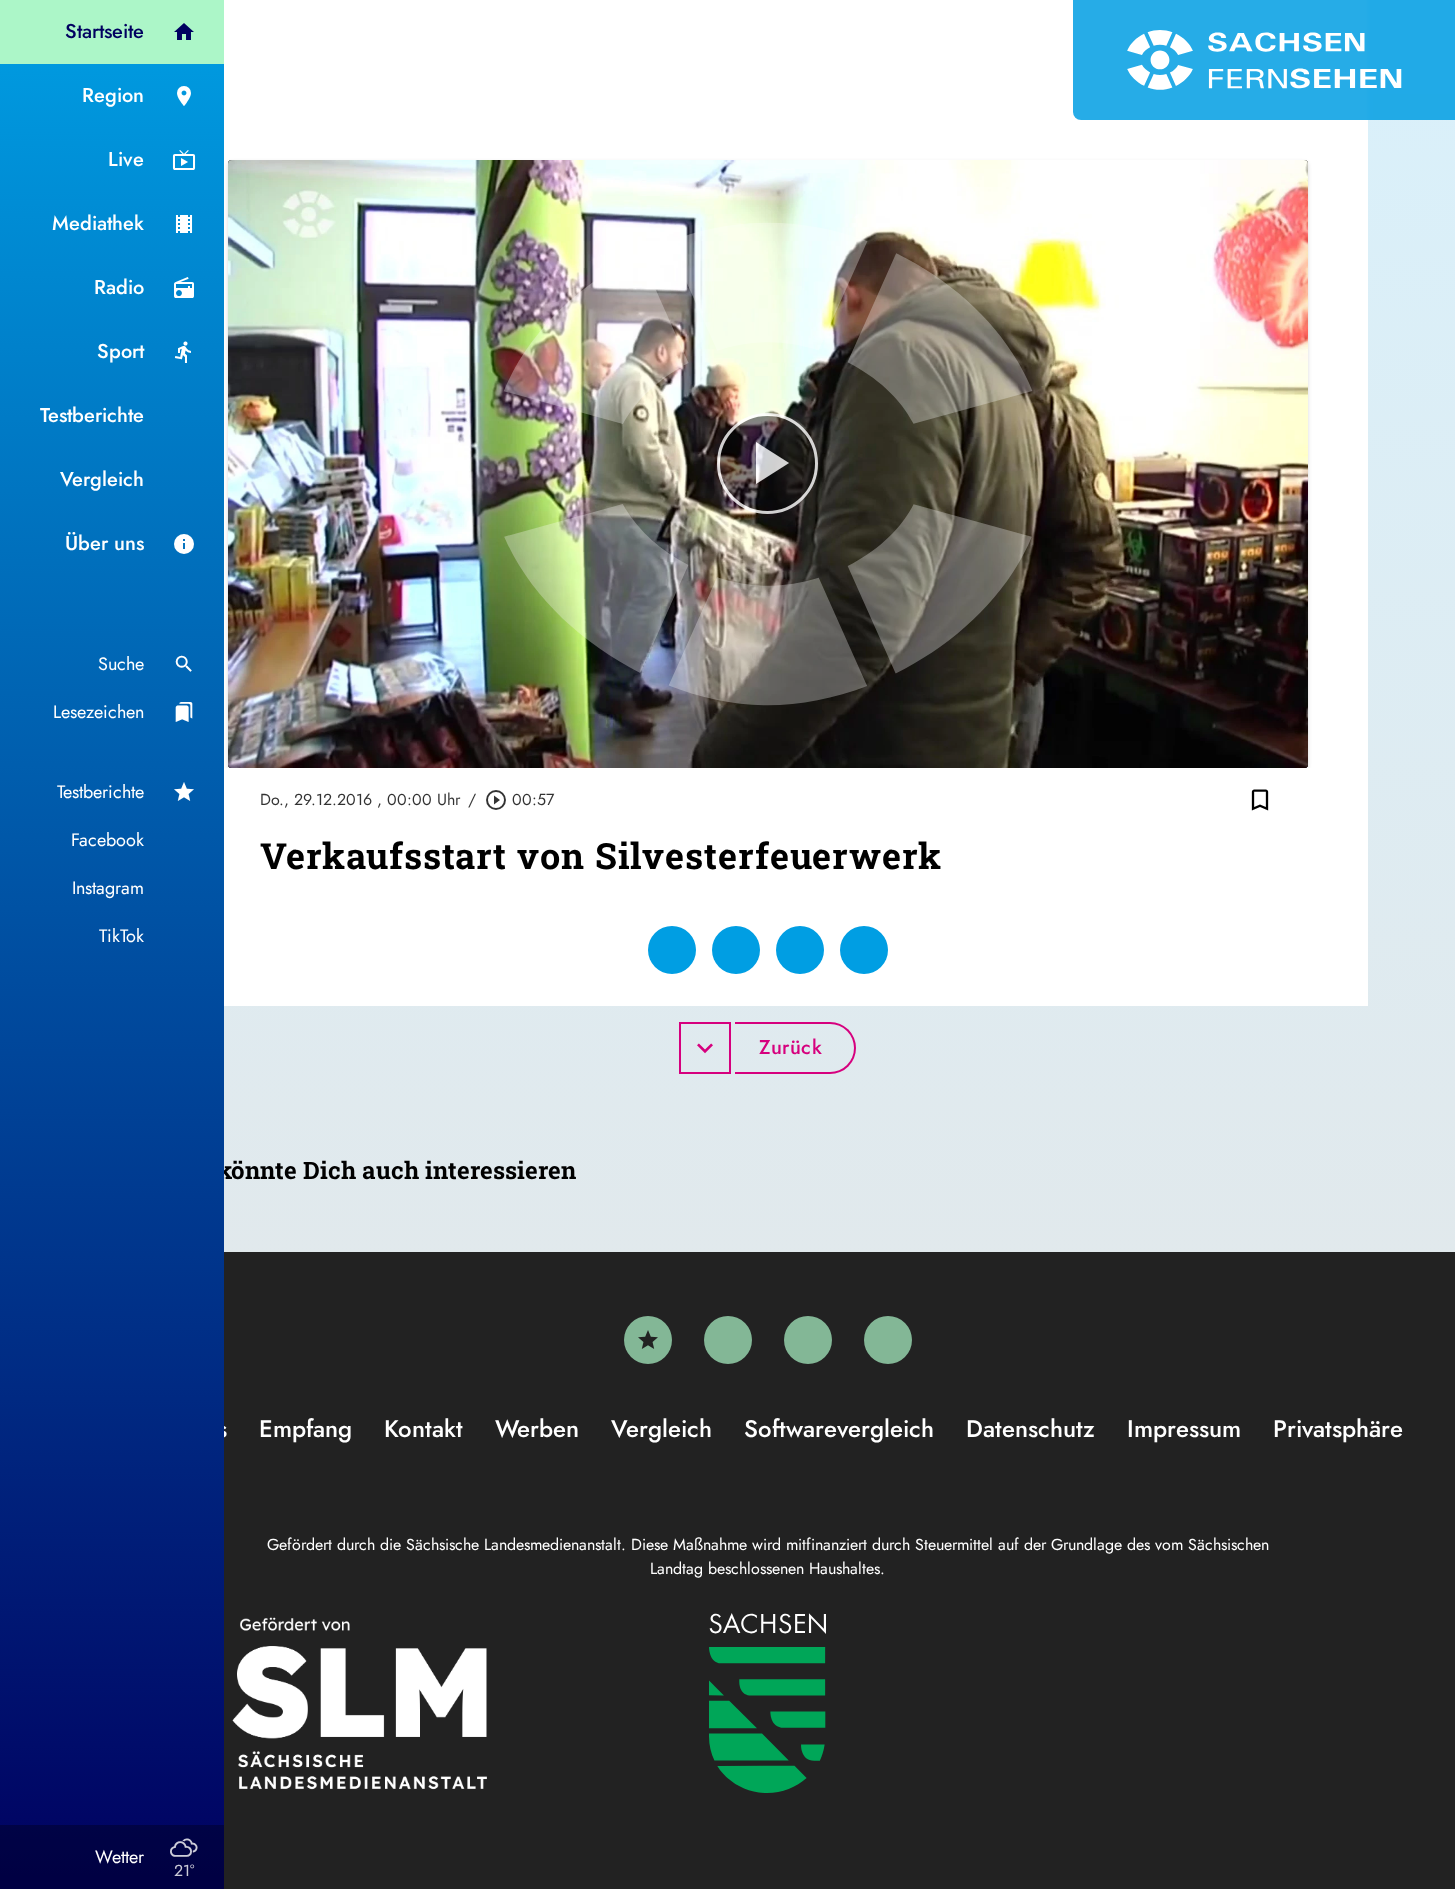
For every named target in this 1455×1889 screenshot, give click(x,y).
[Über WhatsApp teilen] (800, 950)
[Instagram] (808, 1340)
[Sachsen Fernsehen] (1264, 60)
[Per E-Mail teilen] (864, 950)
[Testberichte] (648, 1340)
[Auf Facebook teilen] (672, 950)
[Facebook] (728, 1340)
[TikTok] (888, 1340)
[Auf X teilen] (736, 950)
